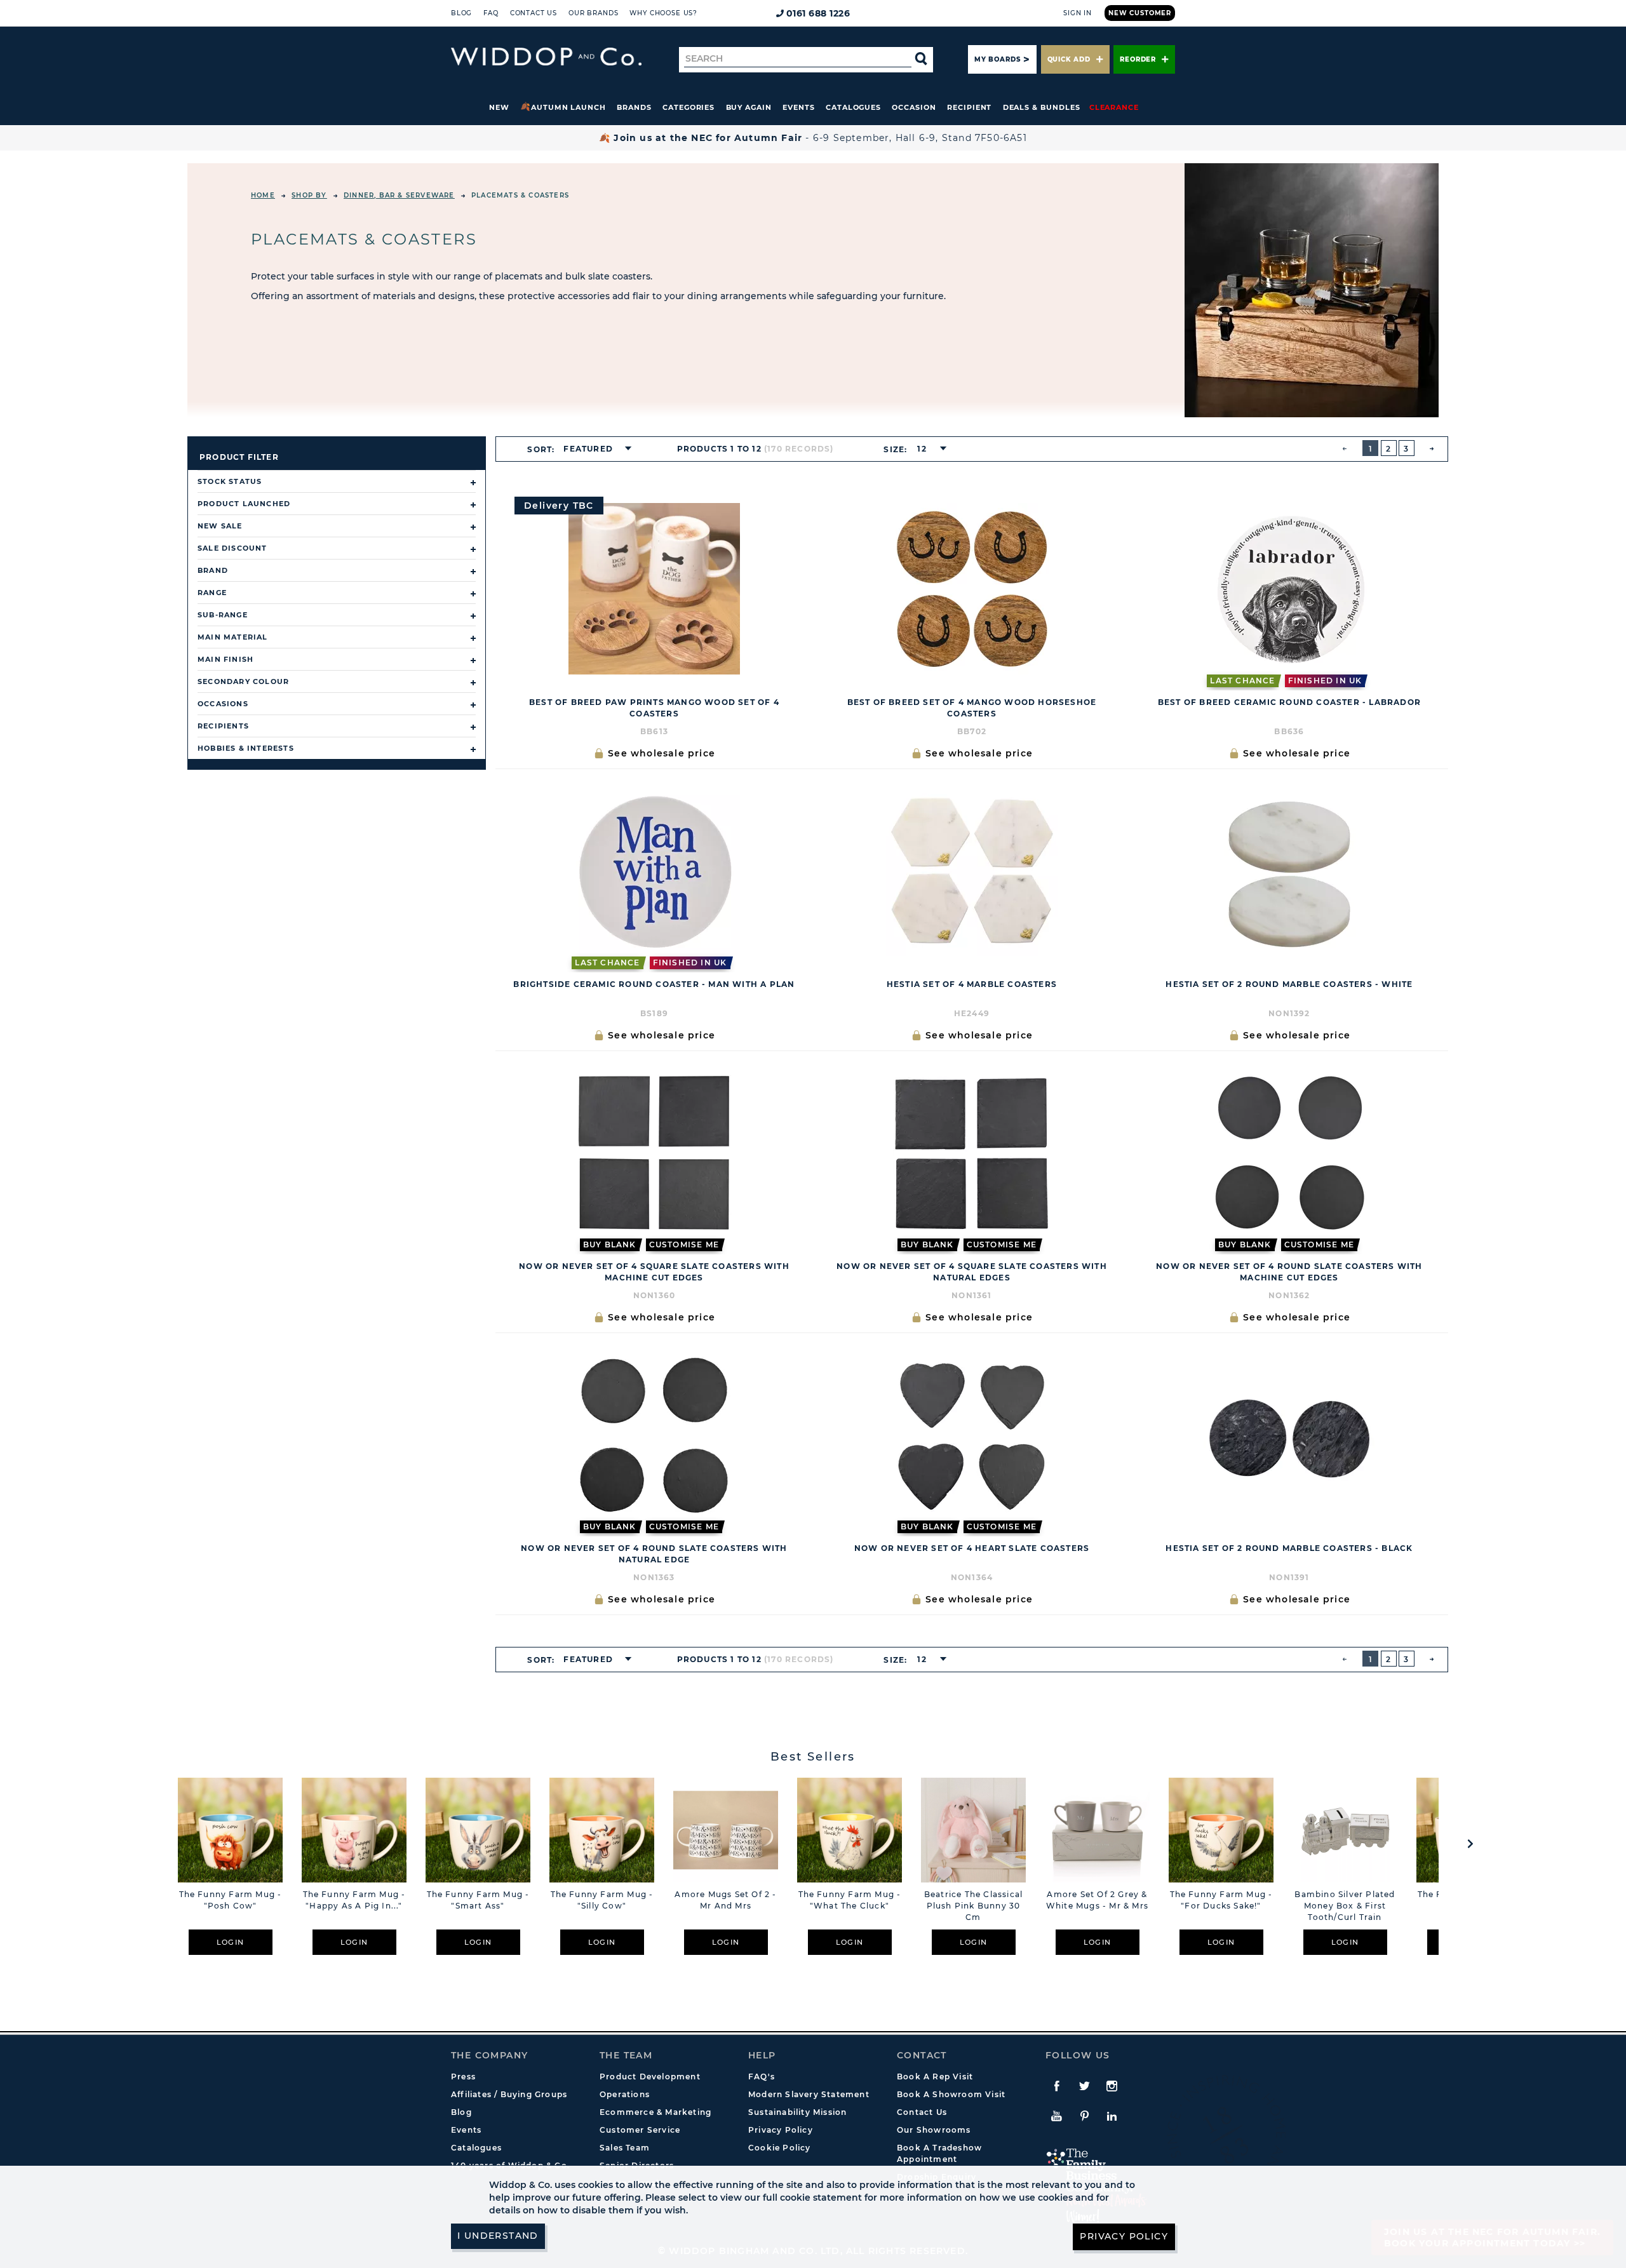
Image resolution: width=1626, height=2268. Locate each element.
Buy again (749, 107)
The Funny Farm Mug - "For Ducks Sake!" (1221, 1900)
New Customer (1140, 13)
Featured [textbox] (588, 449)
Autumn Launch (568, 107)
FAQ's (762, 2077)
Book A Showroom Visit (951, 2094)
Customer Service (640, 2130)
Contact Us (534, 13)
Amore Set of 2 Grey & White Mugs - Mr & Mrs (1097, 1900)
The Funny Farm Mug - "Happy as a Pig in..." (354, 1900)
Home (263, 195)
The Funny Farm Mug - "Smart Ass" (478, 1900)
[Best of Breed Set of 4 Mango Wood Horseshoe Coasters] (972, 589)
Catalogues (853, 107)
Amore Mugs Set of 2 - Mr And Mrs (725, 1900)
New (499, 107)
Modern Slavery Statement (809, 2094)
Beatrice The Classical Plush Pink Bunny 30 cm (973, 1906)
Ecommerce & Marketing (655, 2112)
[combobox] (594, 449)
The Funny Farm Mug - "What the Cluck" (850, 1900)
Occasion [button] (914, 107)
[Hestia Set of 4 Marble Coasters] (972, 871)
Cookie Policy (780, 2148)
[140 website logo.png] (546, 57)
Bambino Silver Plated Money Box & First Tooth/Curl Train (1345, 1906)
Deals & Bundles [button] (1042, 107)
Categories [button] (689, 107)
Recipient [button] (969, 107)
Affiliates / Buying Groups (509, 2094)
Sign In (1078, 13)
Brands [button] (634, 107)
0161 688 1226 (818, 13)
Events (799, 107)
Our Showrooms (934, 2130)
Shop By (309, 195)
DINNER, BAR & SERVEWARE (399, 195)
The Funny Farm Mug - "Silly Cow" (602, 1900)
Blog (461, 13)
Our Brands (593, 13)
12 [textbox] (922, 449)
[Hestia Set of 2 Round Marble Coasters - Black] (1289, 1435)
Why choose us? (663, 13)
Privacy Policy (781, 2130)
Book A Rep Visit (935, 2077)
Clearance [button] (1114, 107)
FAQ (491, 13)
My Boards (997, 59)
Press (463, 2077)
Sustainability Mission (797, 2112)
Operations (625, 2094)
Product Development (650, 2077)
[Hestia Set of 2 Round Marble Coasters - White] (1289, 871)
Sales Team (625, 2148)
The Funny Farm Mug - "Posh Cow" (231, 1900)
